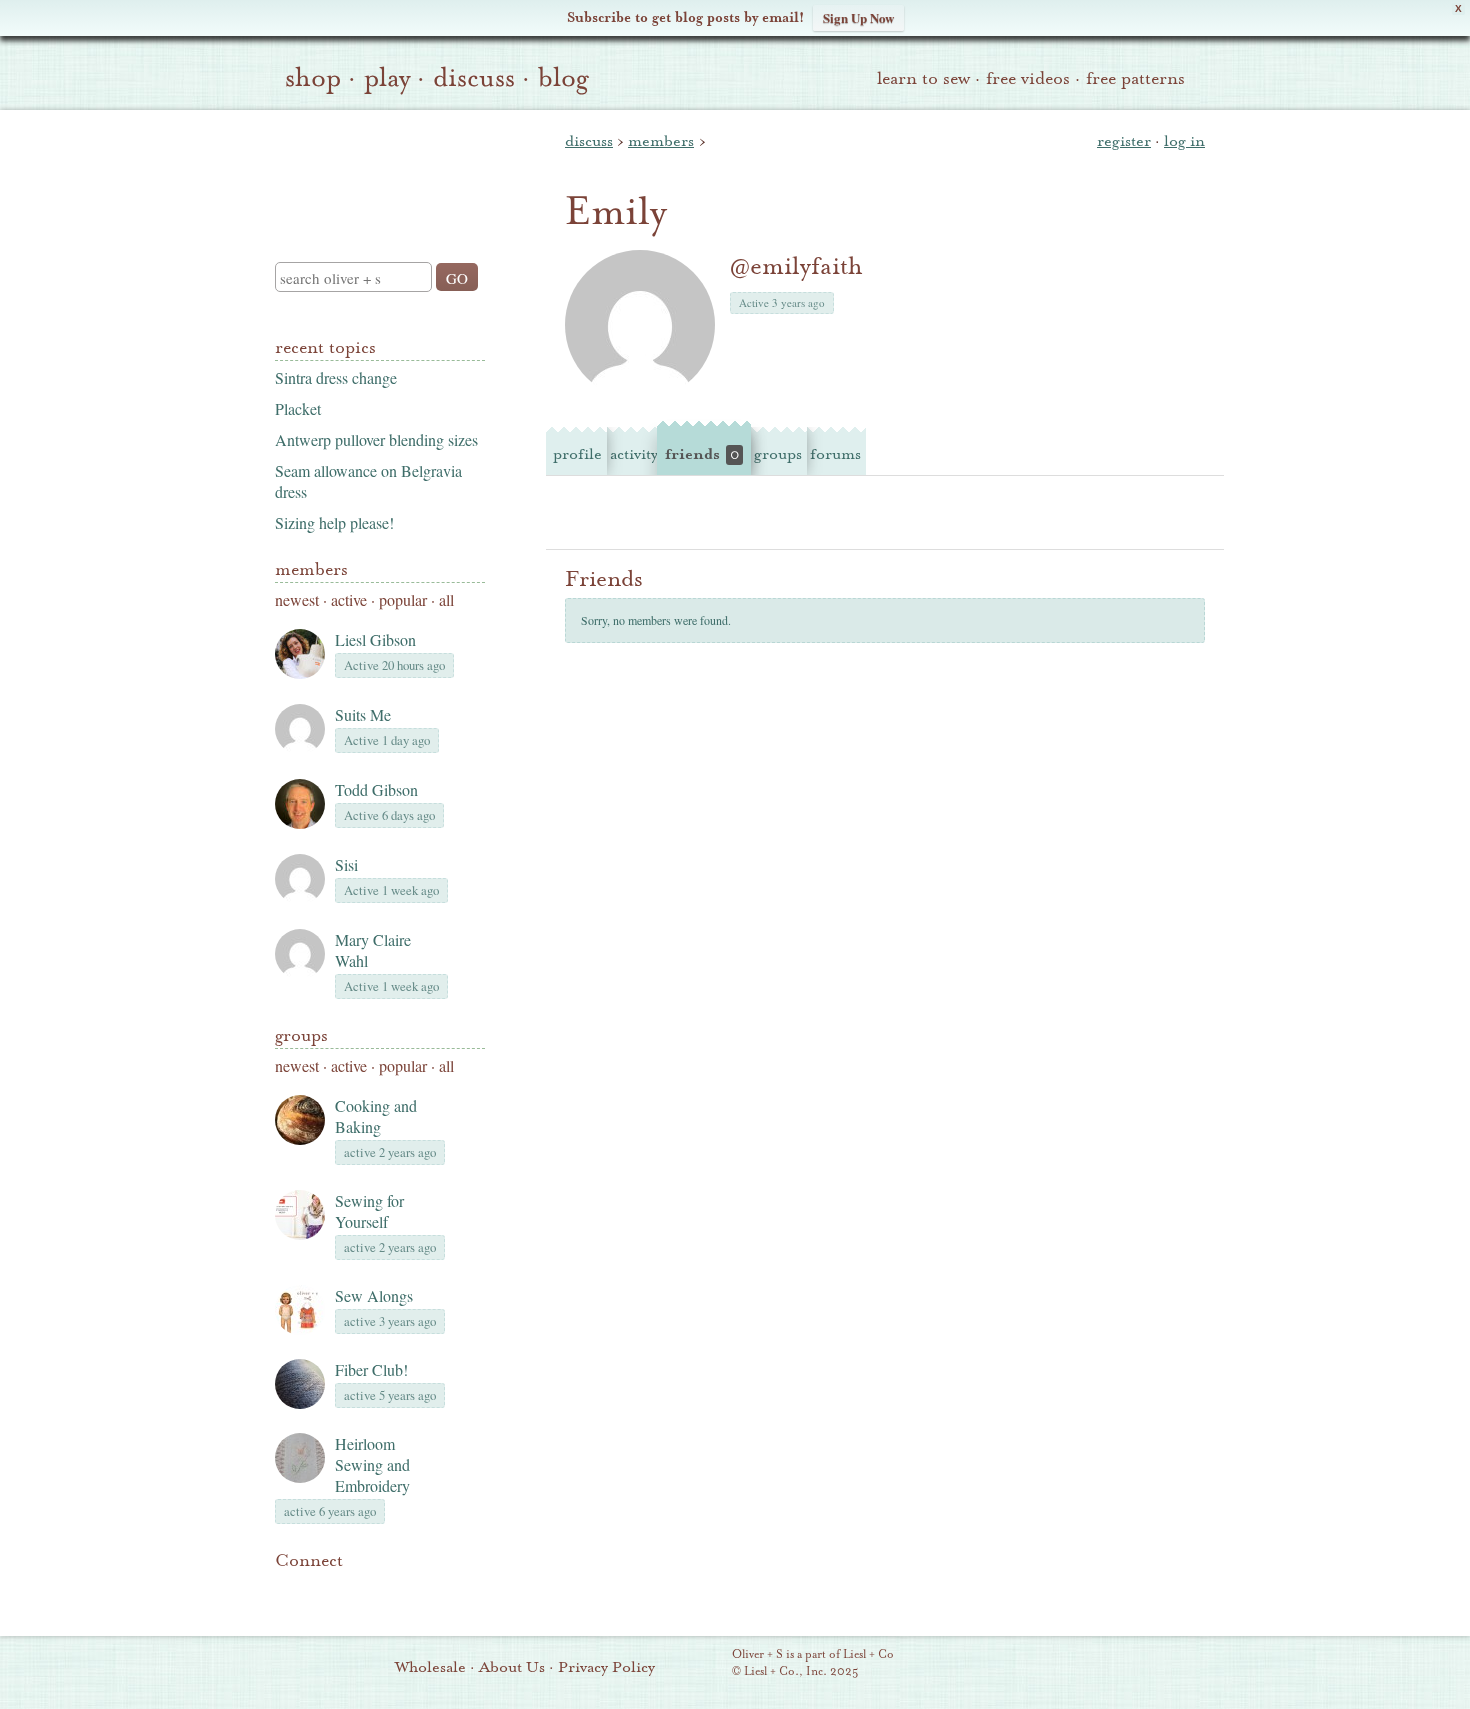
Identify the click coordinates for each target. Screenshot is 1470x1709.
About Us (512, 1667)
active (349, 599)
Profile (577, 454)
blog (563, 78)
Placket (298, 408)
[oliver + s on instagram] (423, 1591)
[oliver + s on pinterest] (287, 1591)
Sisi (346, 864)
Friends (702, 454)
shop (313, 78)
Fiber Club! (371, 1369)
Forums (835, 454)
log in (1184, 141)
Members (311, 569)
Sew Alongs (374, 1295)
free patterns (1135, 78)
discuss (474, 78)
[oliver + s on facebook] (355, 1591)
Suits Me (363, 714)
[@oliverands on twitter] (389, 1591)
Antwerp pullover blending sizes (376, 439)
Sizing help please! (334, 522)
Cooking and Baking (376, 1116)
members (661, 141)
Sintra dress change (336, 377)
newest (297, 599)
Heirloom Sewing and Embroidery (372, 1464)
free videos (1028, 78)
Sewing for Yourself (369, 1211)
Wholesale (430, 1667)
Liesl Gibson (375, 639)
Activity (634, 454)
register (1124, 141)
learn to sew (923, 78)
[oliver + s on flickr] (321, 1591)
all (446, 599)
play (387, 78)
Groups (301, 1035)
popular (403, 599)
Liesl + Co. (704, 1664)
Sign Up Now (858, 17)
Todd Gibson (376, 789)
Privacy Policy (606, 1667)
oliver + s (375, 169)
